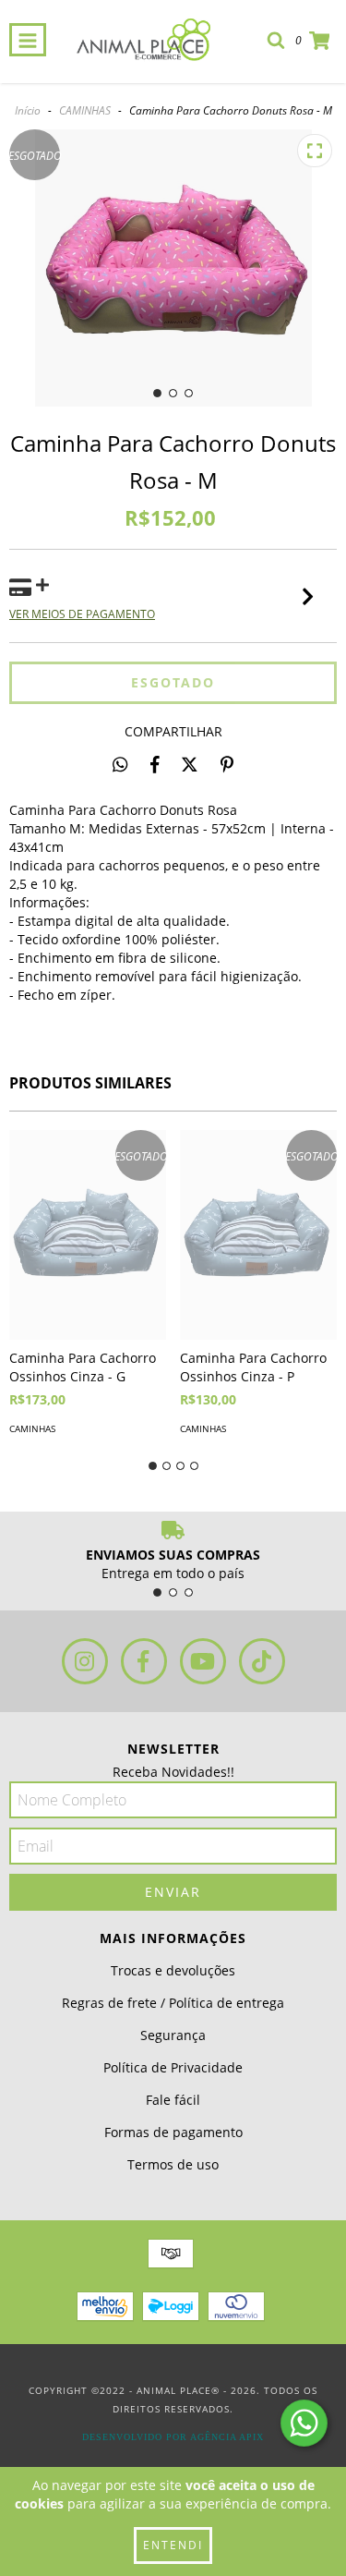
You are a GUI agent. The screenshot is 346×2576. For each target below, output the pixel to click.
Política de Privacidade (173, 2067)
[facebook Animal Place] (144, 1661)
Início (28, 110)
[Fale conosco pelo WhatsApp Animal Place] (304, 2423)
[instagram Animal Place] (85, 1661)
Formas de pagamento (173, 2132)
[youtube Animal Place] (203, 1661)
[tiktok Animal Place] (262, 1661)
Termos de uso (173, 2164)
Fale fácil (173, 2100)
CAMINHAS (85, 110)
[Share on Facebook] (155, 764)
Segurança (173, 2035)
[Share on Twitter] (190, 764)
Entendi (173, 2545)
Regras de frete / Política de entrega (173, 2003)
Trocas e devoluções (173, 1970)
